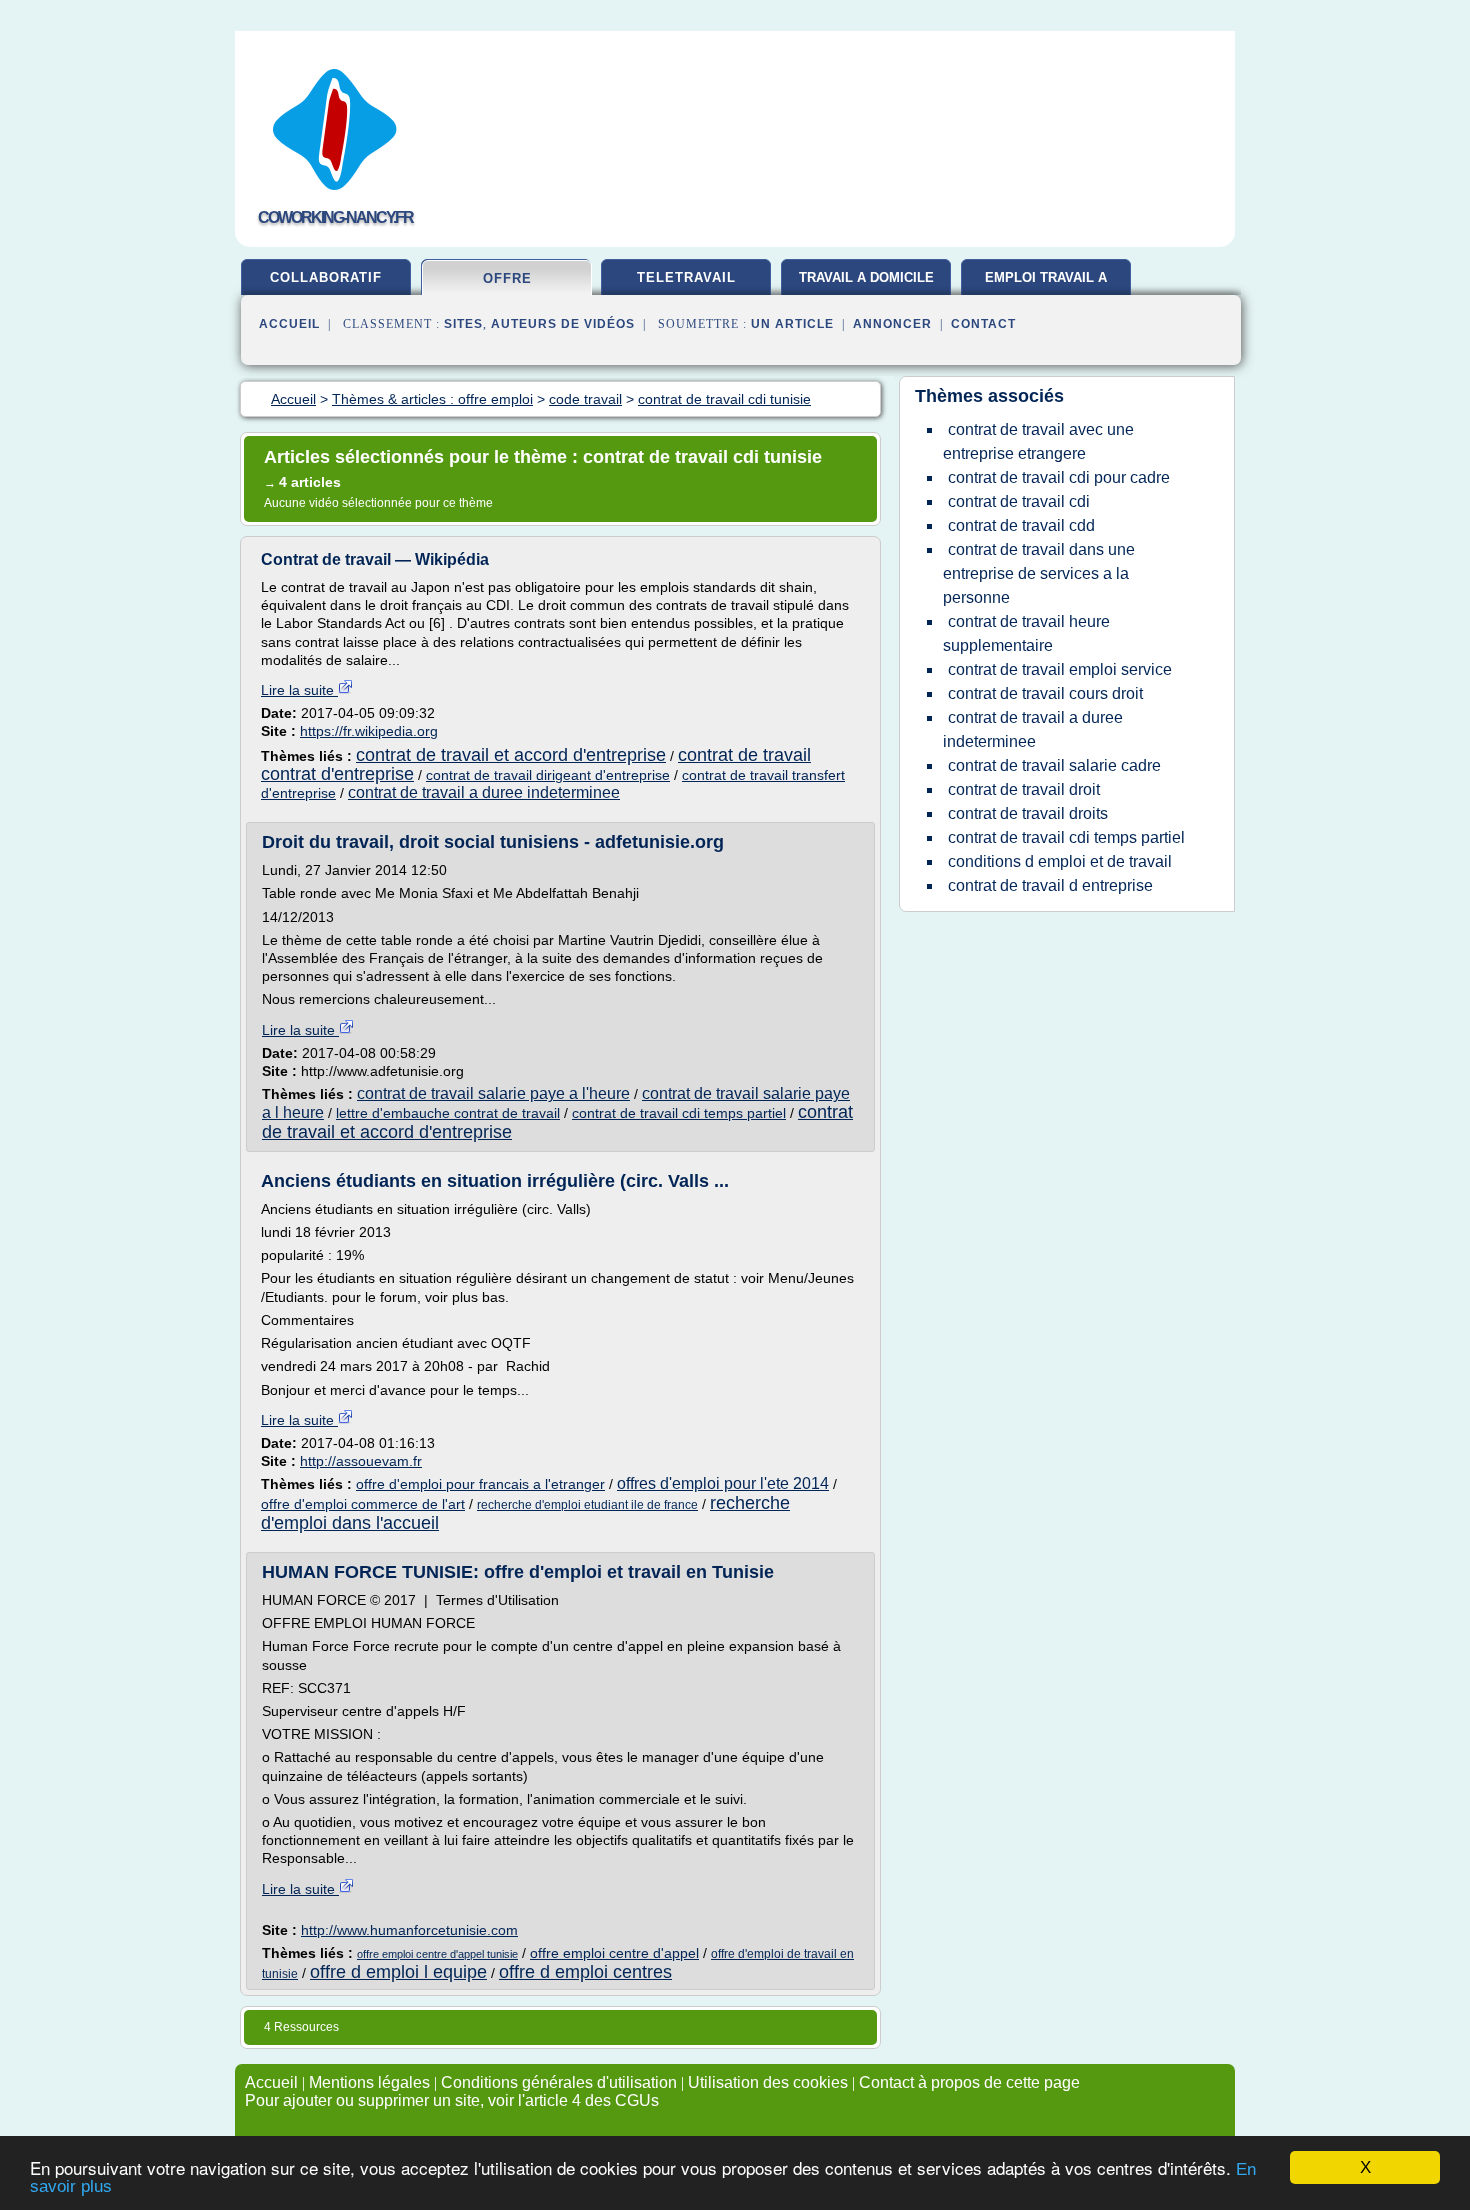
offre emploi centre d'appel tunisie (437, 1954)
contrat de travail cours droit (1045, 693)
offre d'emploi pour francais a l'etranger (480, 1484)
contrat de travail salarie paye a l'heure (493, 1093)
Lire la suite (299, 690)
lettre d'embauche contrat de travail (448, 1113)
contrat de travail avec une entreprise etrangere (1038, 441)
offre (507, 278)
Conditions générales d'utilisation (559, 2082)
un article (792, 324)
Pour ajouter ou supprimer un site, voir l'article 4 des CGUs (452, 2100)
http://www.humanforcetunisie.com (409, 1930)
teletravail (686, 277)
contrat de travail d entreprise (1050, 885)
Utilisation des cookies (768, 2082)
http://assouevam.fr (361, 1461)
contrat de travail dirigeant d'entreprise (548, 775)
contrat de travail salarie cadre (1054, 765)
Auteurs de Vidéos (563, 324)
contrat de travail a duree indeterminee (484, 792)
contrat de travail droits (1028, 813)
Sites (463, 324)
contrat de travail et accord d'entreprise (511, 755)
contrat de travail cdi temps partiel (679, 1113)
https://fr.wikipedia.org (369, 731)
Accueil (289, 324)
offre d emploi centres (585, 1972)
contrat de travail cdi (1019, 501)
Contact (983, 324)
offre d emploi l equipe (398, 1972)
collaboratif (326, 277)
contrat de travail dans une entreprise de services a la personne (1039, 573)
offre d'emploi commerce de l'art (363, 1504)
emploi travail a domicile (1046, 285)
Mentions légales (369, 2082)
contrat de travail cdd (1021, 525)
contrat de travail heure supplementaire (1026, 633)
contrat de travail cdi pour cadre (1059, 477)
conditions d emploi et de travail (1060, 861)
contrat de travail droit (1024, 789)
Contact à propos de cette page (969, 2082)
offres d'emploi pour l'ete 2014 (723, 1483)
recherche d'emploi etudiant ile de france (587, 1505)
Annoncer (892, 324)
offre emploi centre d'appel (614, 1953)
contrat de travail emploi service (1060, 669)
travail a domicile (866, 277)
